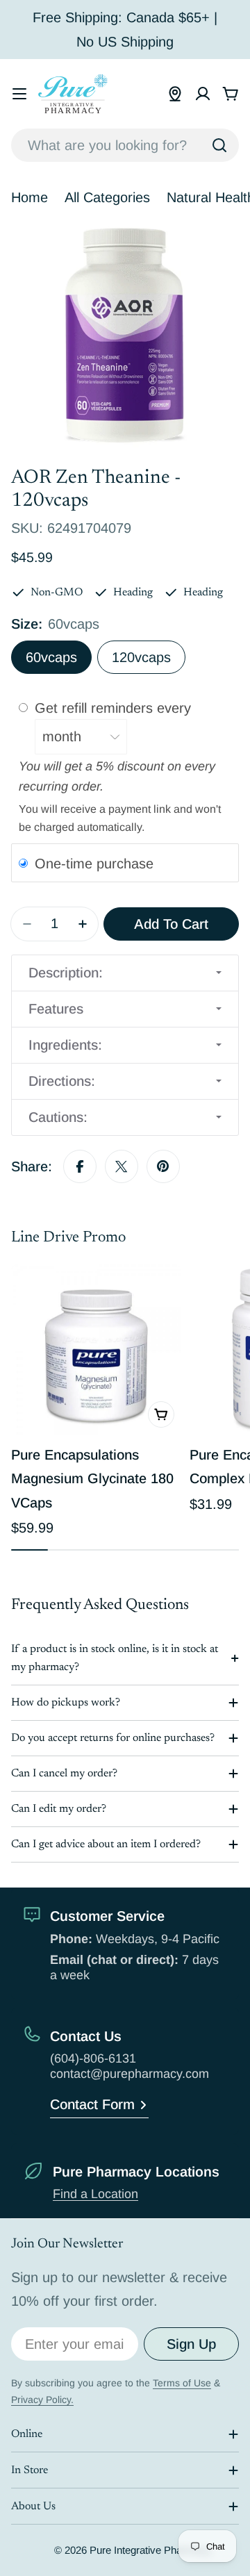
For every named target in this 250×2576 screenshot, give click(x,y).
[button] (125, 973)
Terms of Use (182, 2383)
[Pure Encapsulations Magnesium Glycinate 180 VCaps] (96, 1349)
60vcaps (51, 657)
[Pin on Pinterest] (163, 1166)
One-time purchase (94, 864)
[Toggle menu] (19, 94)
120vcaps (141, 657)
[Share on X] (122, 1166)
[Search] (219, 145)
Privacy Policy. (42, 2400)
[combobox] (125, 145)
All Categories (107, 197)
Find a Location (95, 2194)
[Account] (203, 94)
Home (30, 197)
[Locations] (175, 94)
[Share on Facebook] (80, 1166)
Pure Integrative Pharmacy (150, 2550)
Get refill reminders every (115, 708)
